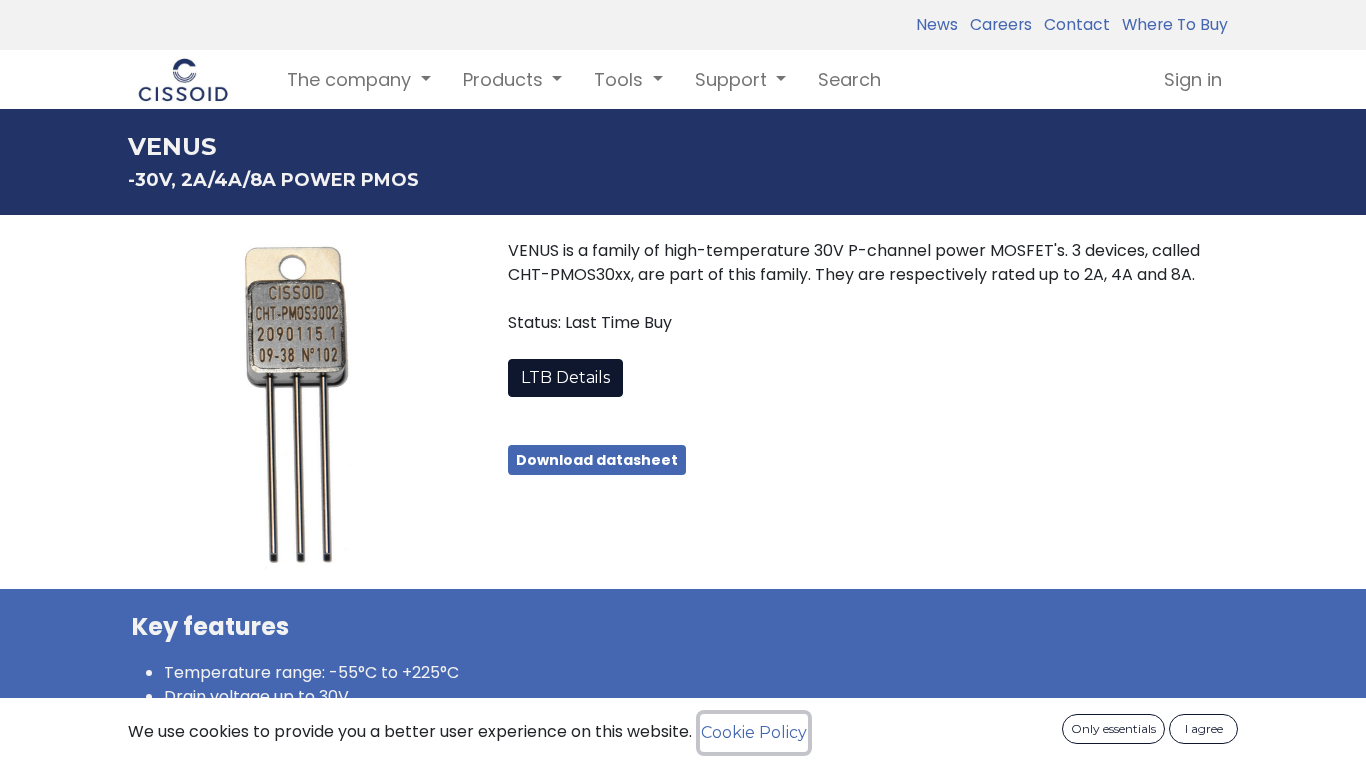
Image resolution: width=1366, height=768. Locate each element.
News (937, 24)
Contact (1073, 24)
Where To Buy (1171, 24)
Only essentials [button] (1113, 728)
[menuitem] (849, 79)
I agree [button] (1204, 728)
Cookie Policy (754, 732)
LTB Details (565, 377)
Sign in (1193, 79)
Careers (997, 24)
